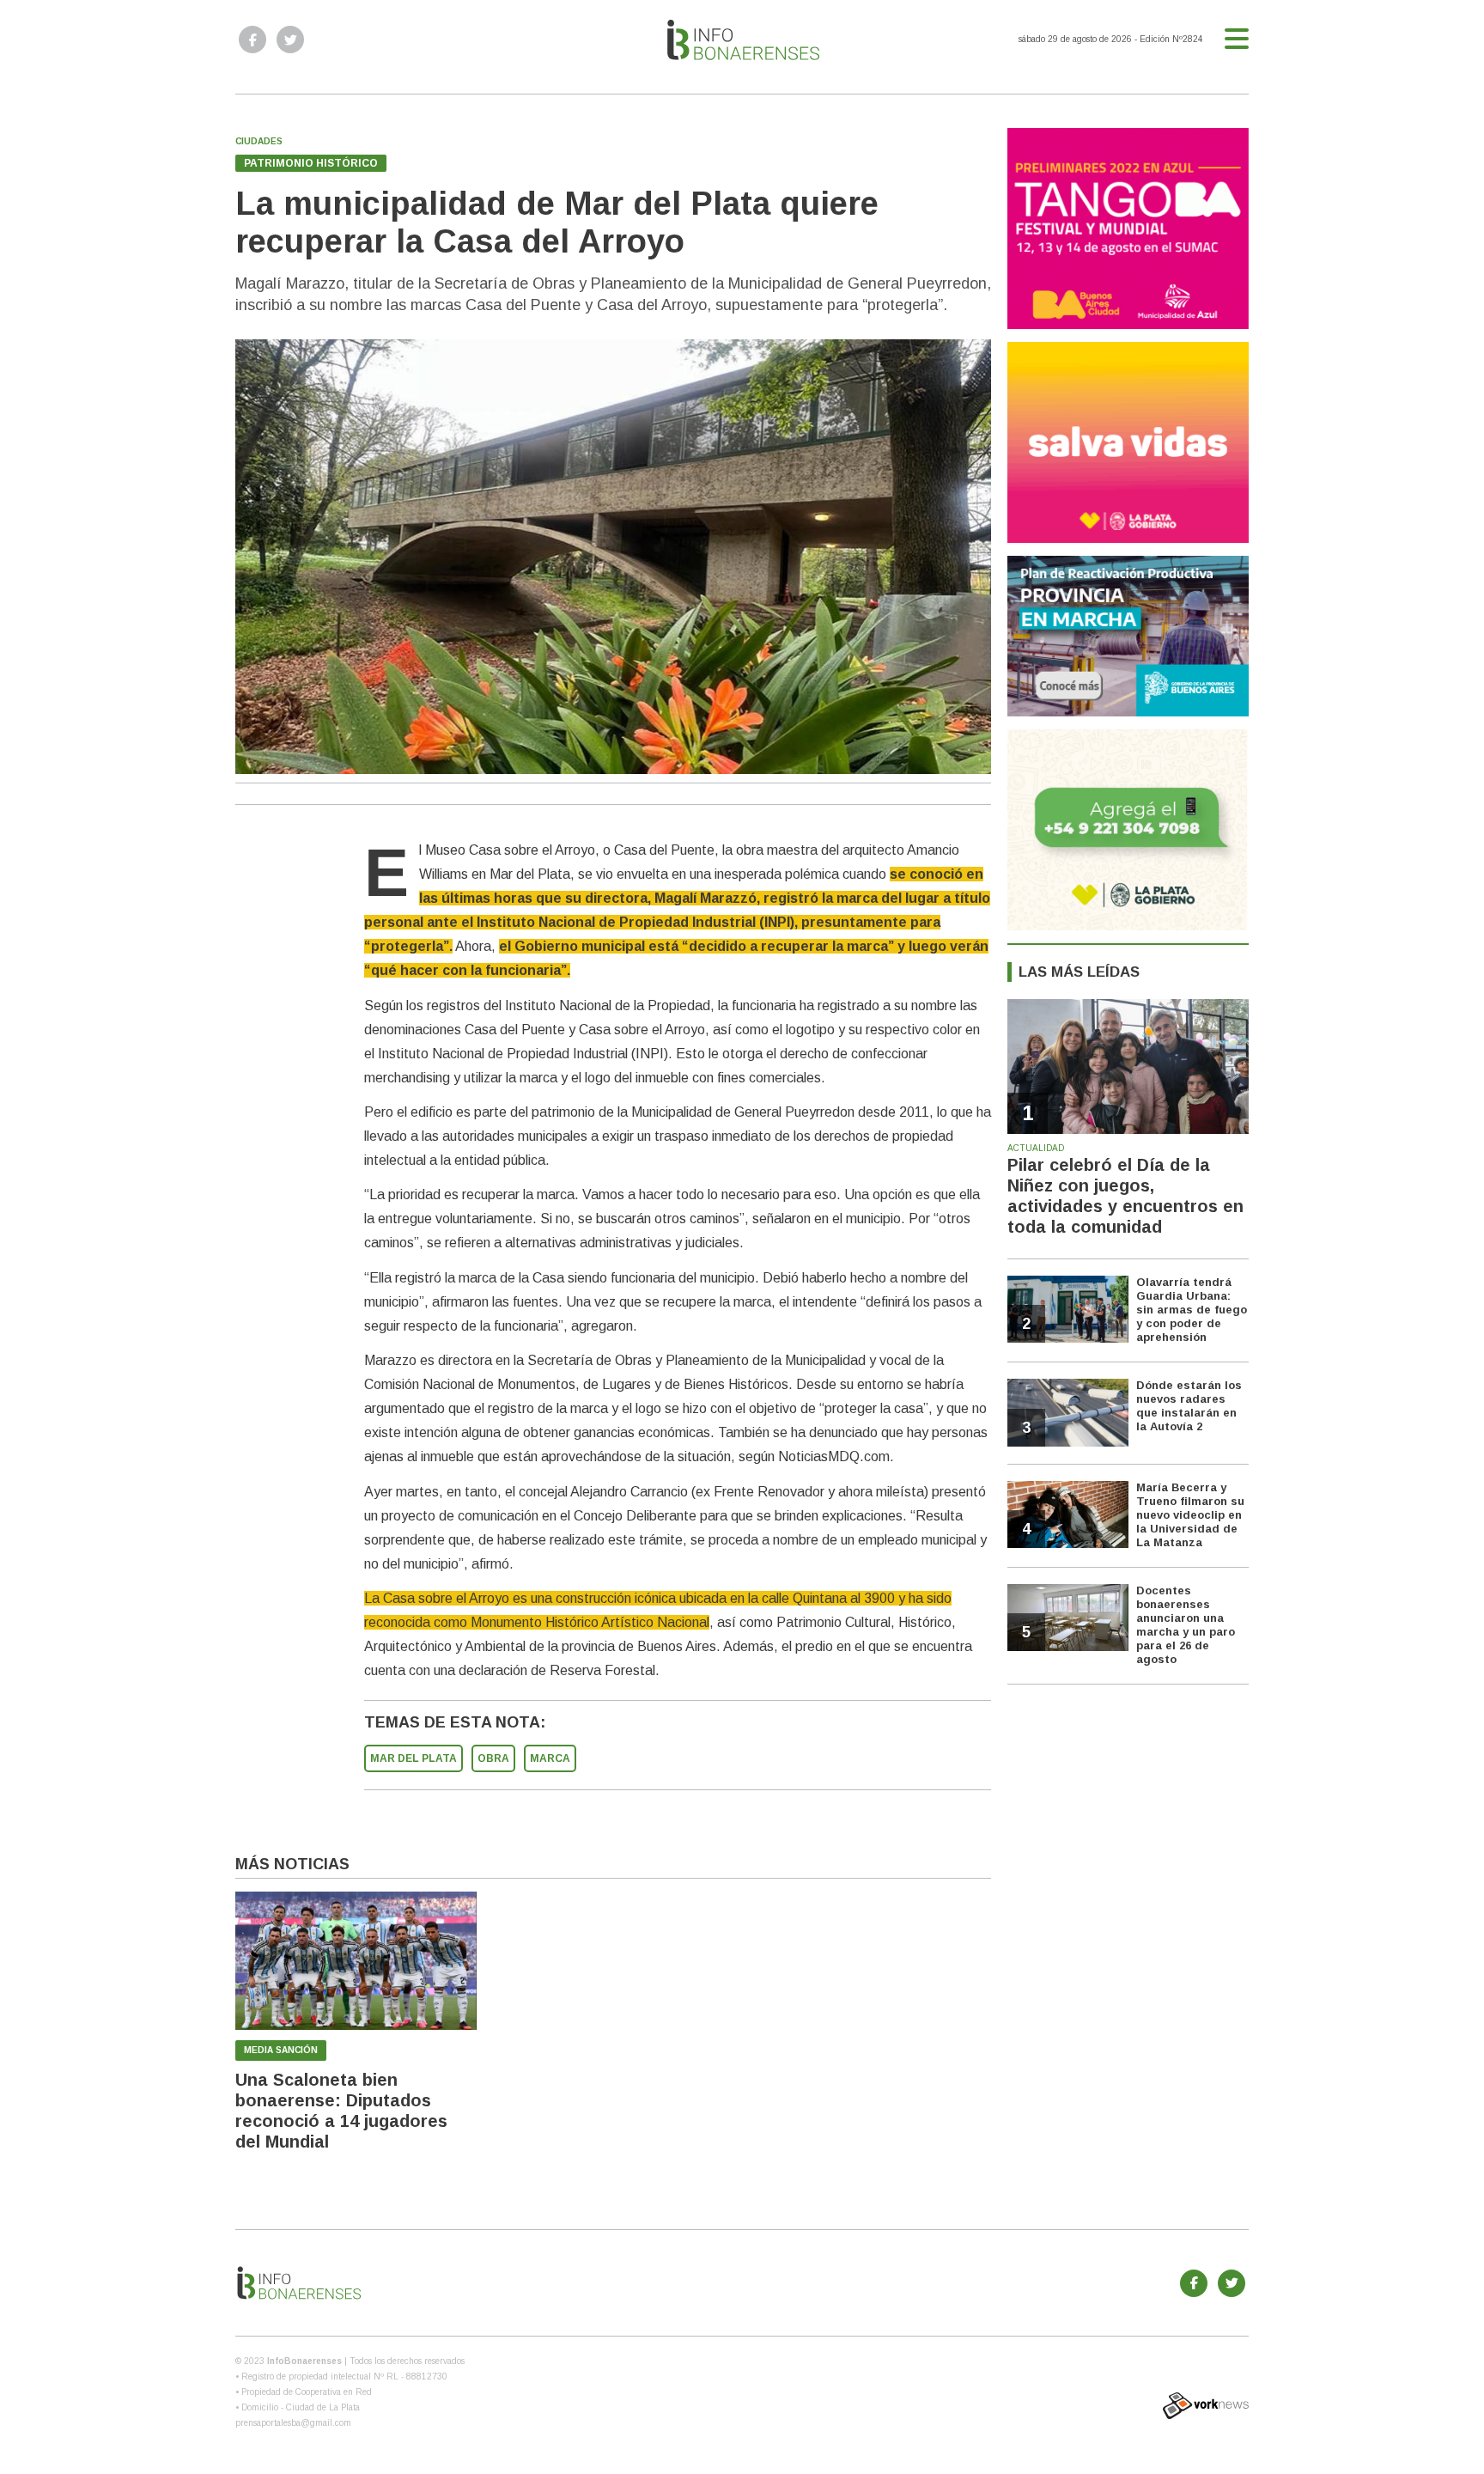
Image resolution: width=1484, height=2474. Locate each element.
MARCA (550, 1758)
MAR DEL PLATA (414, 1758)
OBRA (493, 1758)
